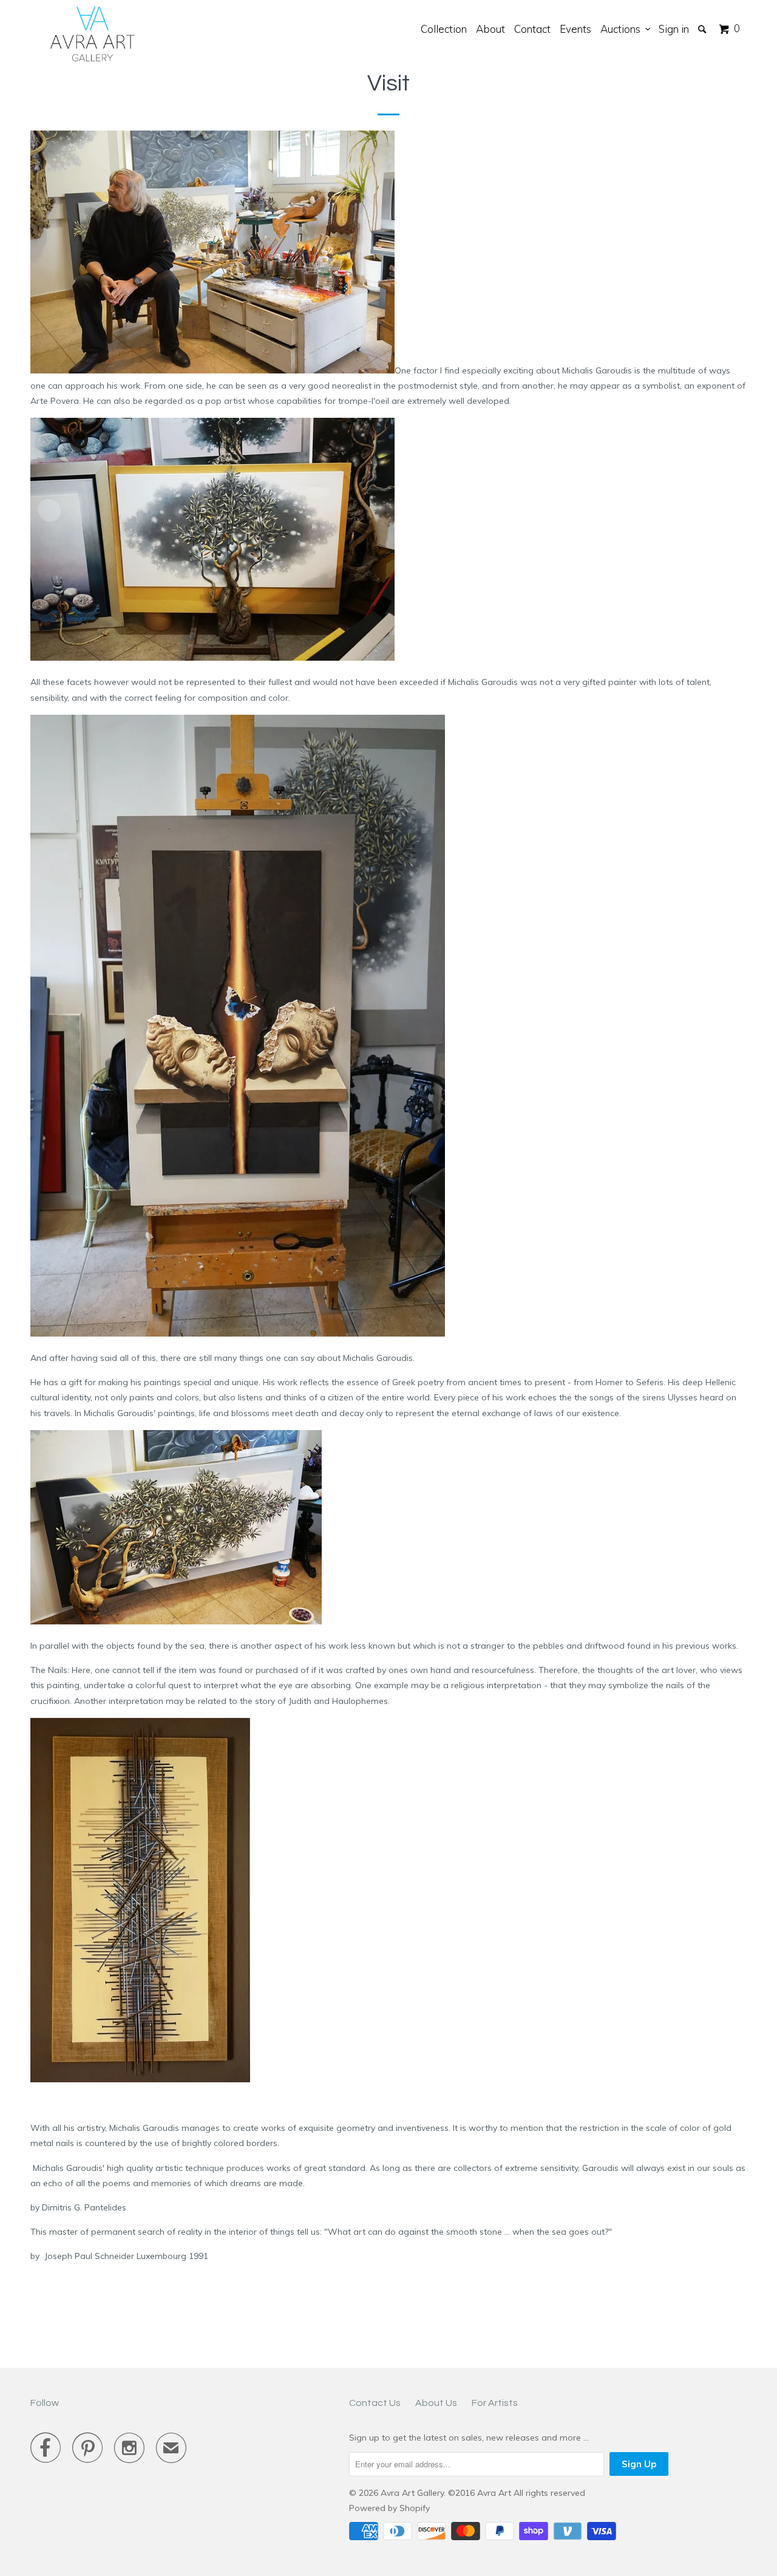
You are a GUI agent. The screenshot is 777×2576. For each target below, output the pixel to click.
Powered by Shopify (389, 2508)
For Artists (495, 2403)
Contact (532, 29)
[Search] (703, 29)
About (490, 29)
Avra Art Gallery (412, 2493)
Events (575, 29)
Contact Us (375, 2403)
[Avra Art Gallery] (93, 34)
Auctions (623, 29)
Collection (444, 29)
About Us (436, 2403)
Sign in (674, 29)
